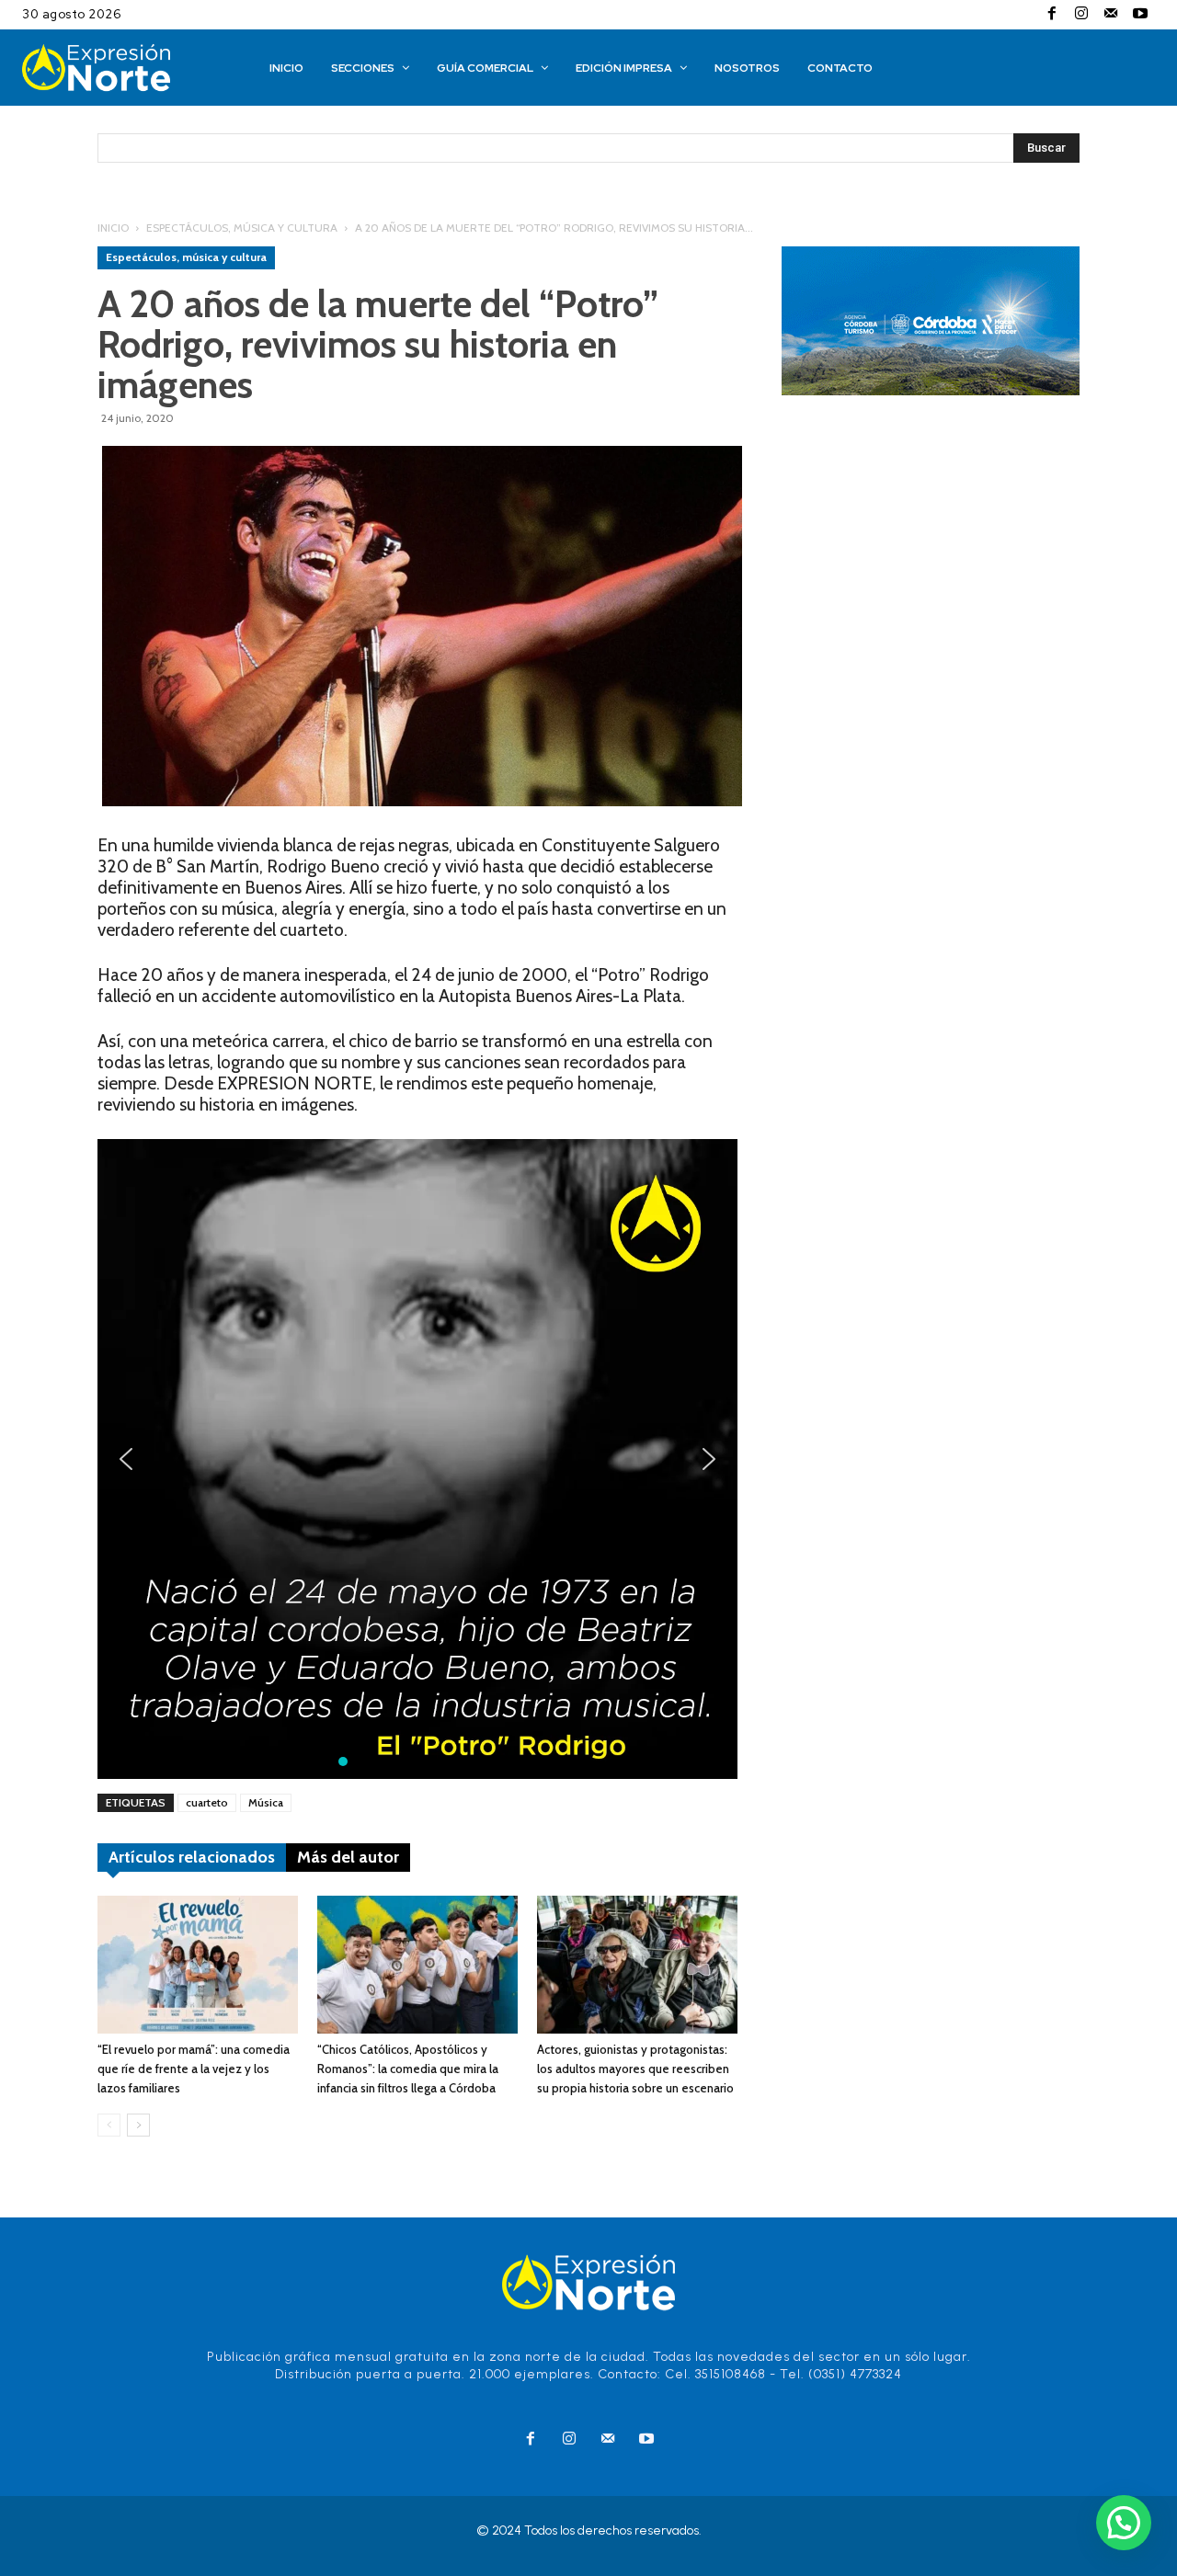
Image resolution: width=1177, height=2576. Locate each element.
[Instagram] (1081, 15)
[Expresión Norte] (120, 68)
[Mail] (1111, 15)
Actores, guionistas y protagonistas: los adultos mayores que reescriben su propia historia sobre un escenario (635, 2069)
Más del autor (348, 1857)
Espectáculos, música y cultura (242, 228)
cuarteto (207, 1802)
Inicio (113, 228)
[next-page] (138, 2125)
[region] (417, 1459)
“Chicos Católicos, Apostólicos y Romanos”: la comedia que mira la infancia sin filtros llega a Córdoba (408, 2069)
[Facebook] (1052, 15)
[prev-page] (109, 2125)
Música (266, 1802)
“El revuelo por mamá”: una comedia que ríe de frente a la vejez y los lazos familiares (194, 2069)
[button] (126, 1459)
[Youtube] (1140, 15)
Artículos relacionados (192, 1857)
